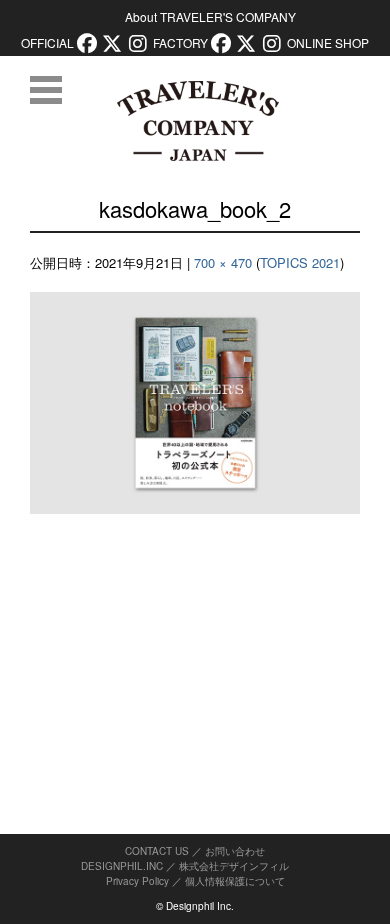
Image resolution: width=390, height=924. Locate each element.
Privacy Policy (137, 881)
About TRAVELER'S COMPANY (210, 16)
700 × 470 (223, 262)
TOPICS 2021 (300, 262)
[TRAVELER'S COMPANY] (197, 121)
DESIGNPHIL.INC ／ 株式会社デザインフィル (185, 866)
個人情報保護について (235, 881)
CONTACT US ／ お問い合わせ (195, 851)
